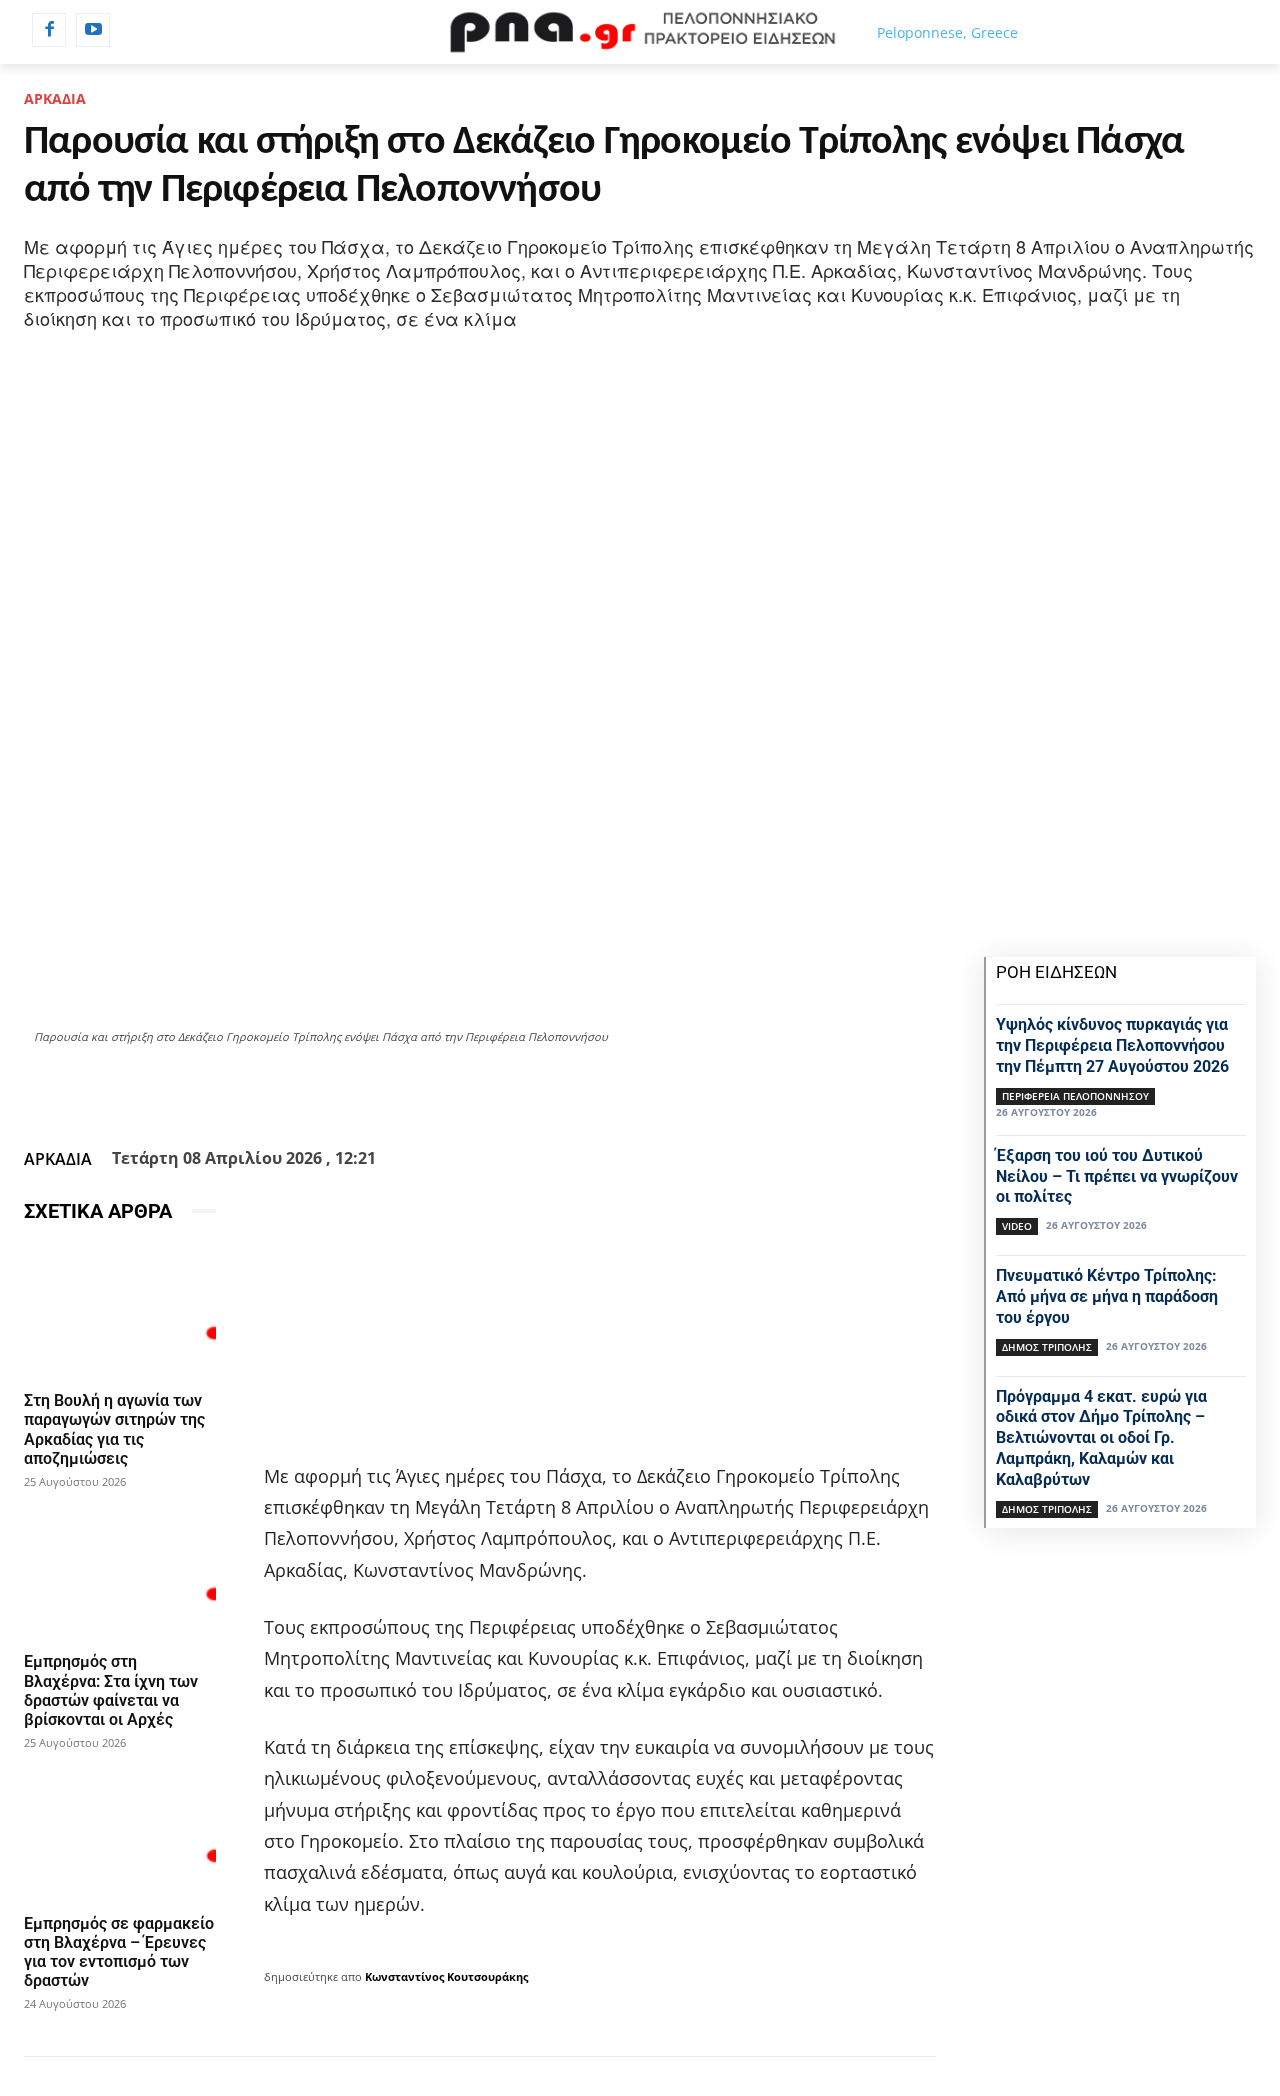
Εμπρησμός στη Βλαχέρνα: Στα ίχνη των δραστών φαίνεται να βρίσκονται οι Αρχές (111, 1690)
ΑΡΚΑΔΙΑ (55, 98)
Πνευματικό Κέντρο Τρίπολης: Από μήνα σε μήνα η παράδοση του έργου (1107, 1296)
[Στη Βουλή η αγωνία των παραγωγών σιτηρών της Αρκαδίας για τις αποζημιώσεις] (120, 1311)
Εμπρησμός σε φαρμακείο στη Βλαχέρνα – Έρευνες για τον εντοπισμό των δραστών (119, 1952)
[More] (648, 1091)
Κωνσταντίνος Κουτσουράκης (446, 1976)
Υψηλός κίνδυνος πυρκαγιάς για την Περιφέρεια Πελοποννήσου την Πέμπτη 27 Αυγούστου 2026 (1112, 1045)
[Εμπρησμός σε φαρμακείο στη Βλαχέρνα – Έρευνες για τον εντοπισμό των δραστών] (120, 1833)
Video (1017, 1226)
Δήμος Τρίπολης (1047, 1347)
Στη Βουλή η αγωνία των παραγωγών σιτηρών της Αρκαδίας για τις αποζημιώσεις (114, 1429)
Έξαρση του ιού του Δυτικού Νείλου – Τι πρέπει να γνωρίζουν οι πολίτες (1117, 1176)
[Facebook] (49, 30)
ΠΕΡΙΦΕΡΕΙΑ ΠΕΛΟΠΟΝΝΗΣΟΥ (1075, 1096)
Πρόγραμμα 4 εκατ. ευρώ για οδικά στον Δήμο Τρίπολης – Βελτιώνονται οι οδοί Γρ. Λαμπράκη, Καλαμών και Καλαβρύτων (1101, 1438)
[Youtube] (93, 30)
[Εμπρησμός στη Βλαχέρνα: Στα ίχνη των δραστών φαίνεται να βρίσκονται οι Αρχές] (120, 1572)
